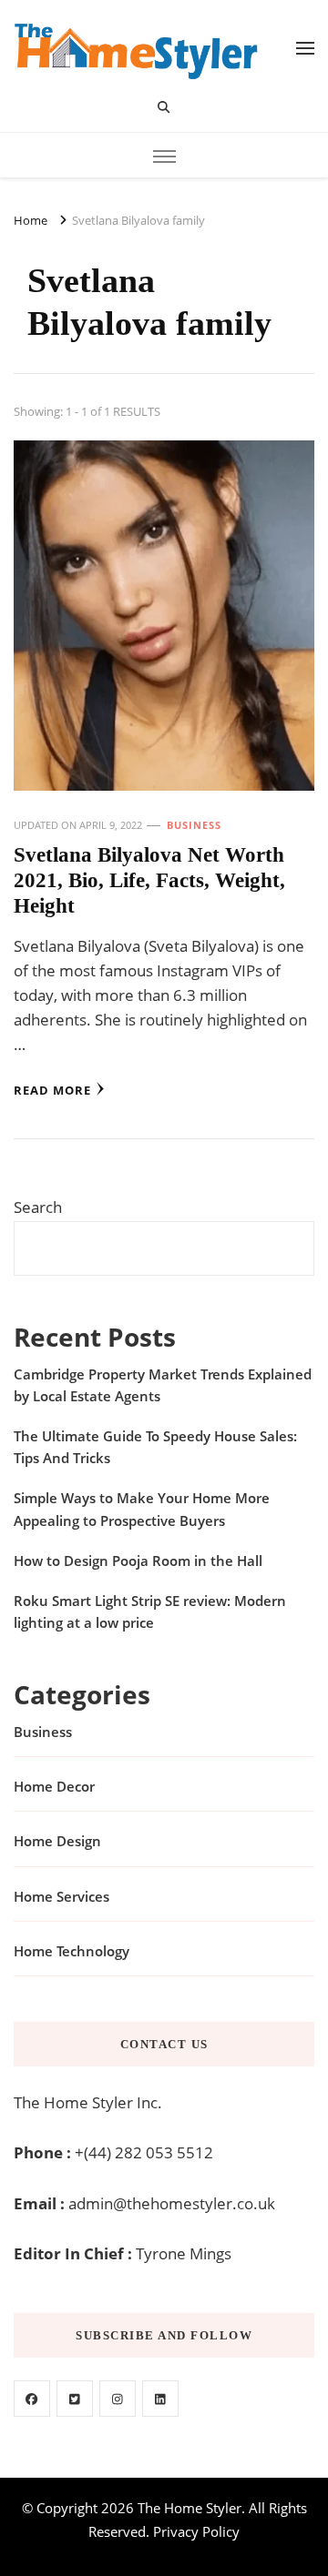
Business (194, 825)
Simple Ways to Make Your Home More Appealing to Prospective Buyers (142, 1509)
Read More (52, 1090)
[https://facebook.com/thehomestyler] (32, 2399)
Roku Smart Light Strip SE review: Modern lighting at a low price (150, 1611)
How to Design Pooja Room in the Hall (138, 1561)
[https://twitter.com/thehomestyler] (75, 2399)
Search (38, 1207)
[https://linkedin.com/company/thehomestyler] (160, 2399)
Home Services (61, 1896)
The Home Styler (190, 2508)
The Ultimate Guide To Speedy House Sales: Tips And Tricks (155, 1447)
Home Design (57, 1841)
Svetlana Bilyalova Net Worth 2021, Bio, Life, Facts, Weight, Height (149, 881)
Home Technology (72, 1951)
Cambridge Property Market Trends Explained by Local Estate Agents (163, 1385)
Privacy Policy (196, 2531)
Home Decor (54, 1786)
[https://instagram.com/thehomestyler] (118, 2399)
